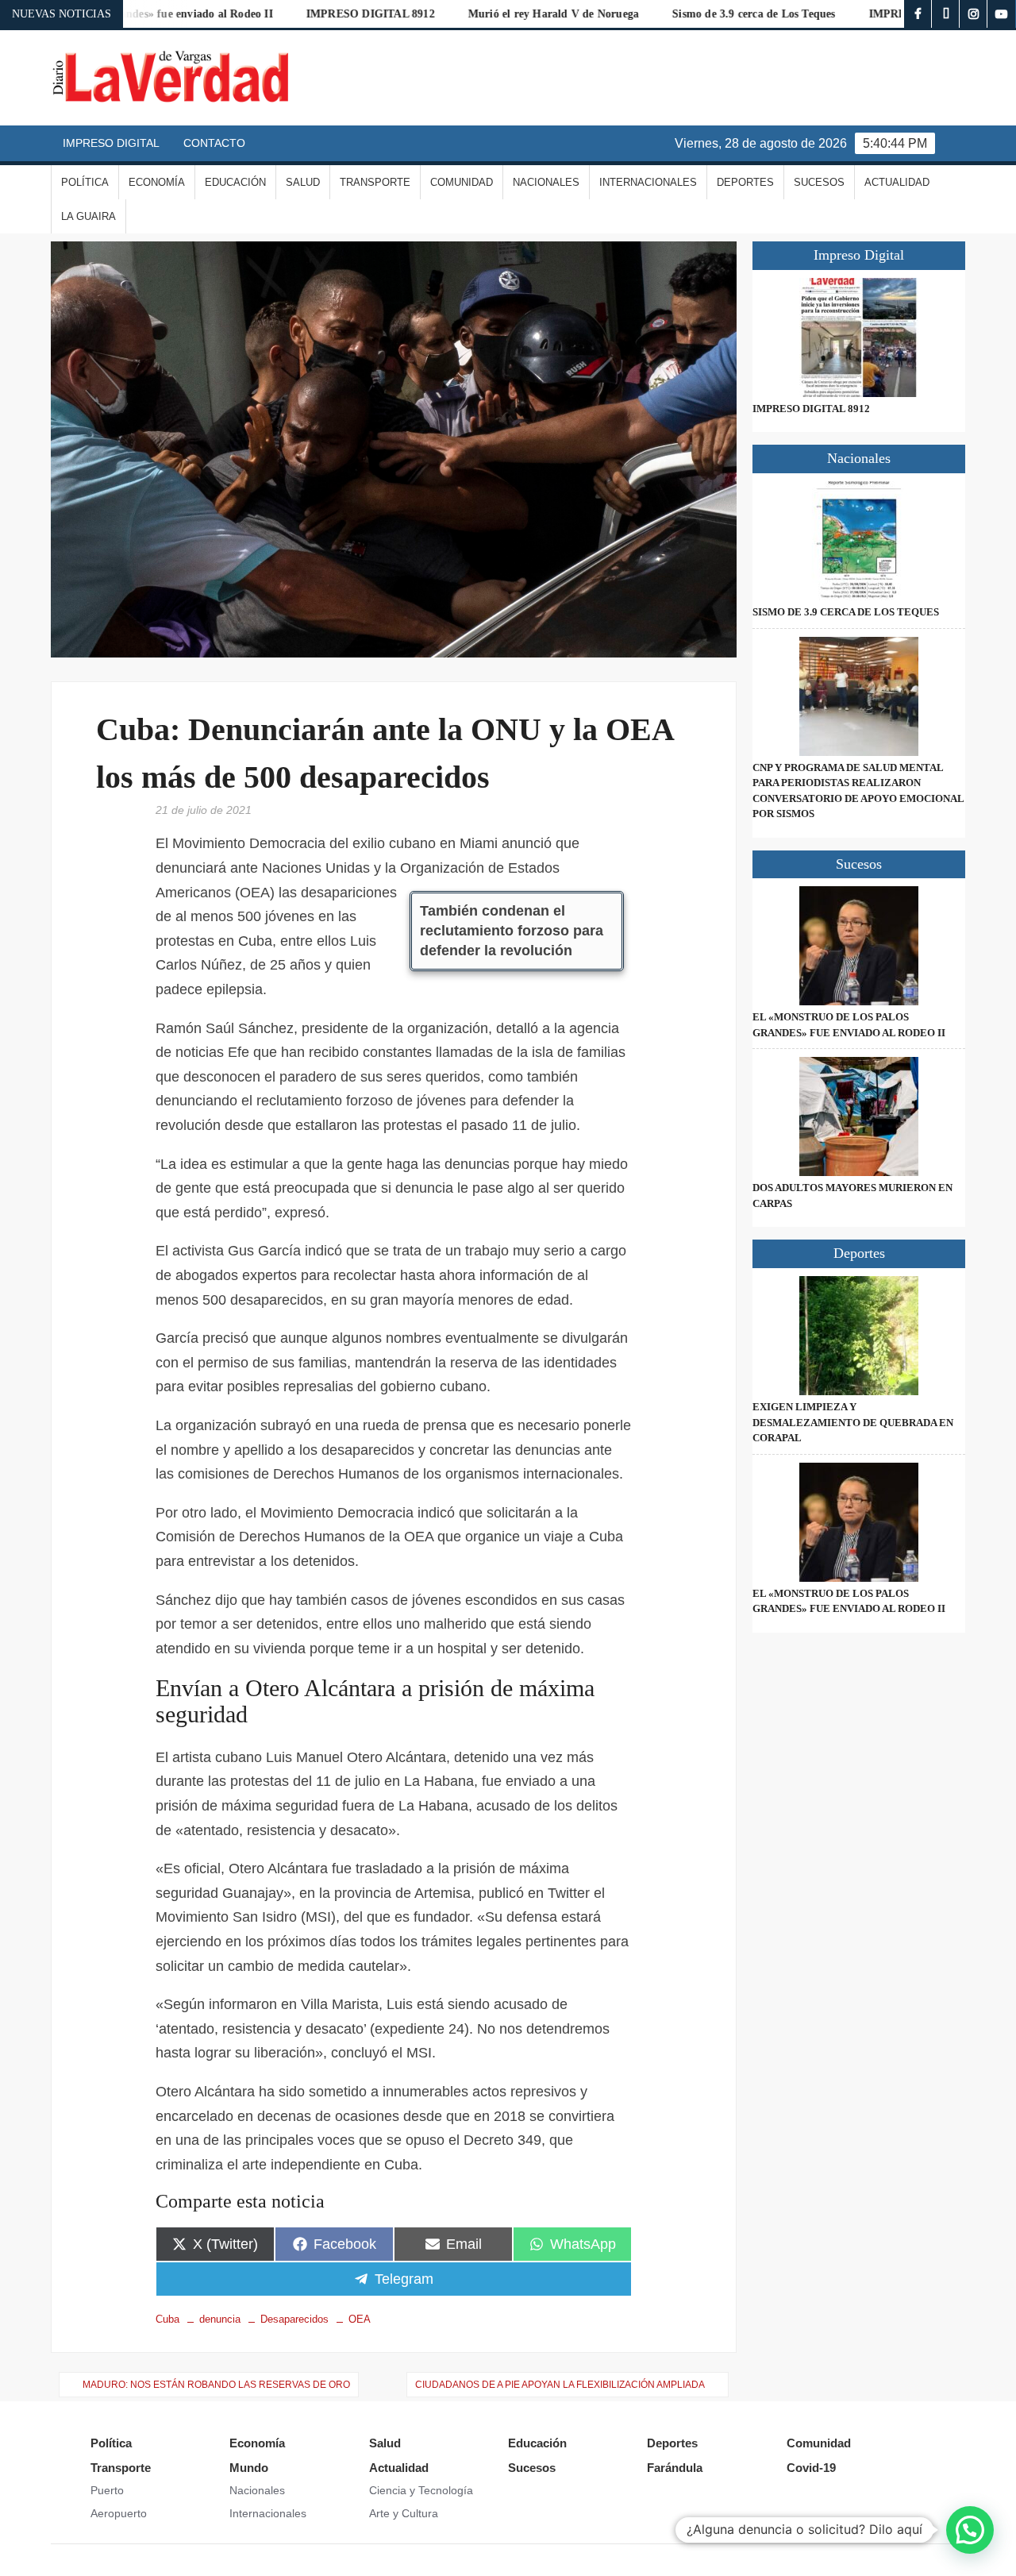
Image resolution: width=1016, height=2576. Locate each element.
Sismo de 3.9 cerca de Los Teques (689, 14)
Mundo (249, 2468)
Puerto (107, 2490)
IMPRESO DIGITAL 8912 (306, 14)
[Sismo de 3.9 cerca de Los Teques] (859, 541)
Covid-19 (811, 2468)
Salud (303, 182)
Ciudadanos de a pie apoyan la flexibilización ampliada (560, 2385)
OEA (360, 2319)
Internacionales (648, 182)
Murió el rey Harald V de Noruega (489, 14)
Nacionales (546, 182)
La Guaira (89, 216)
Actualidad (897, 182)
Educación (235, 182)
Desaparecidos (294, 2319)
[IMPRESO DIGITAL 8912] (859, 337)
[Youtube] (1001, 14)
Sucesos (819, 182)
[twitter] (946, 14)
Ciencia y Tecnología (421, 2490)
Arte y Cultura (404, 2513)
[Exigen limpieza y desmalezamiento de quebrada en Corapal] (859, 1336)
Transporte (375, 182)
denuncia (220, 2319)
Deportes (745, 182)
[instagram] (974, 14)
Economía (157, 182)
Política (85, 182)
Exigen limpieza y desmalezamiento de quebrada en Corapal (853, 1422)
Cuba (167, 2319)
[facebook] (918, 14)
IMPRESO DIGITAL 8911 (868, 14)
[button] (970, 2530)
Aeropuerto (119, 2513)
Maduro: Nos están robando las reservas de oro (216, 2385)
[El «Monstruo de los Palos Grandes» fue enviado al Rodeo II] (859, 946)
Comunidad (462, 182)
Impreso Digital (111, 143)
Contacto (214, 143)
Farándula (675, 2468)
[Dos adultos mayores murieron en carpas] (859, 1116)
